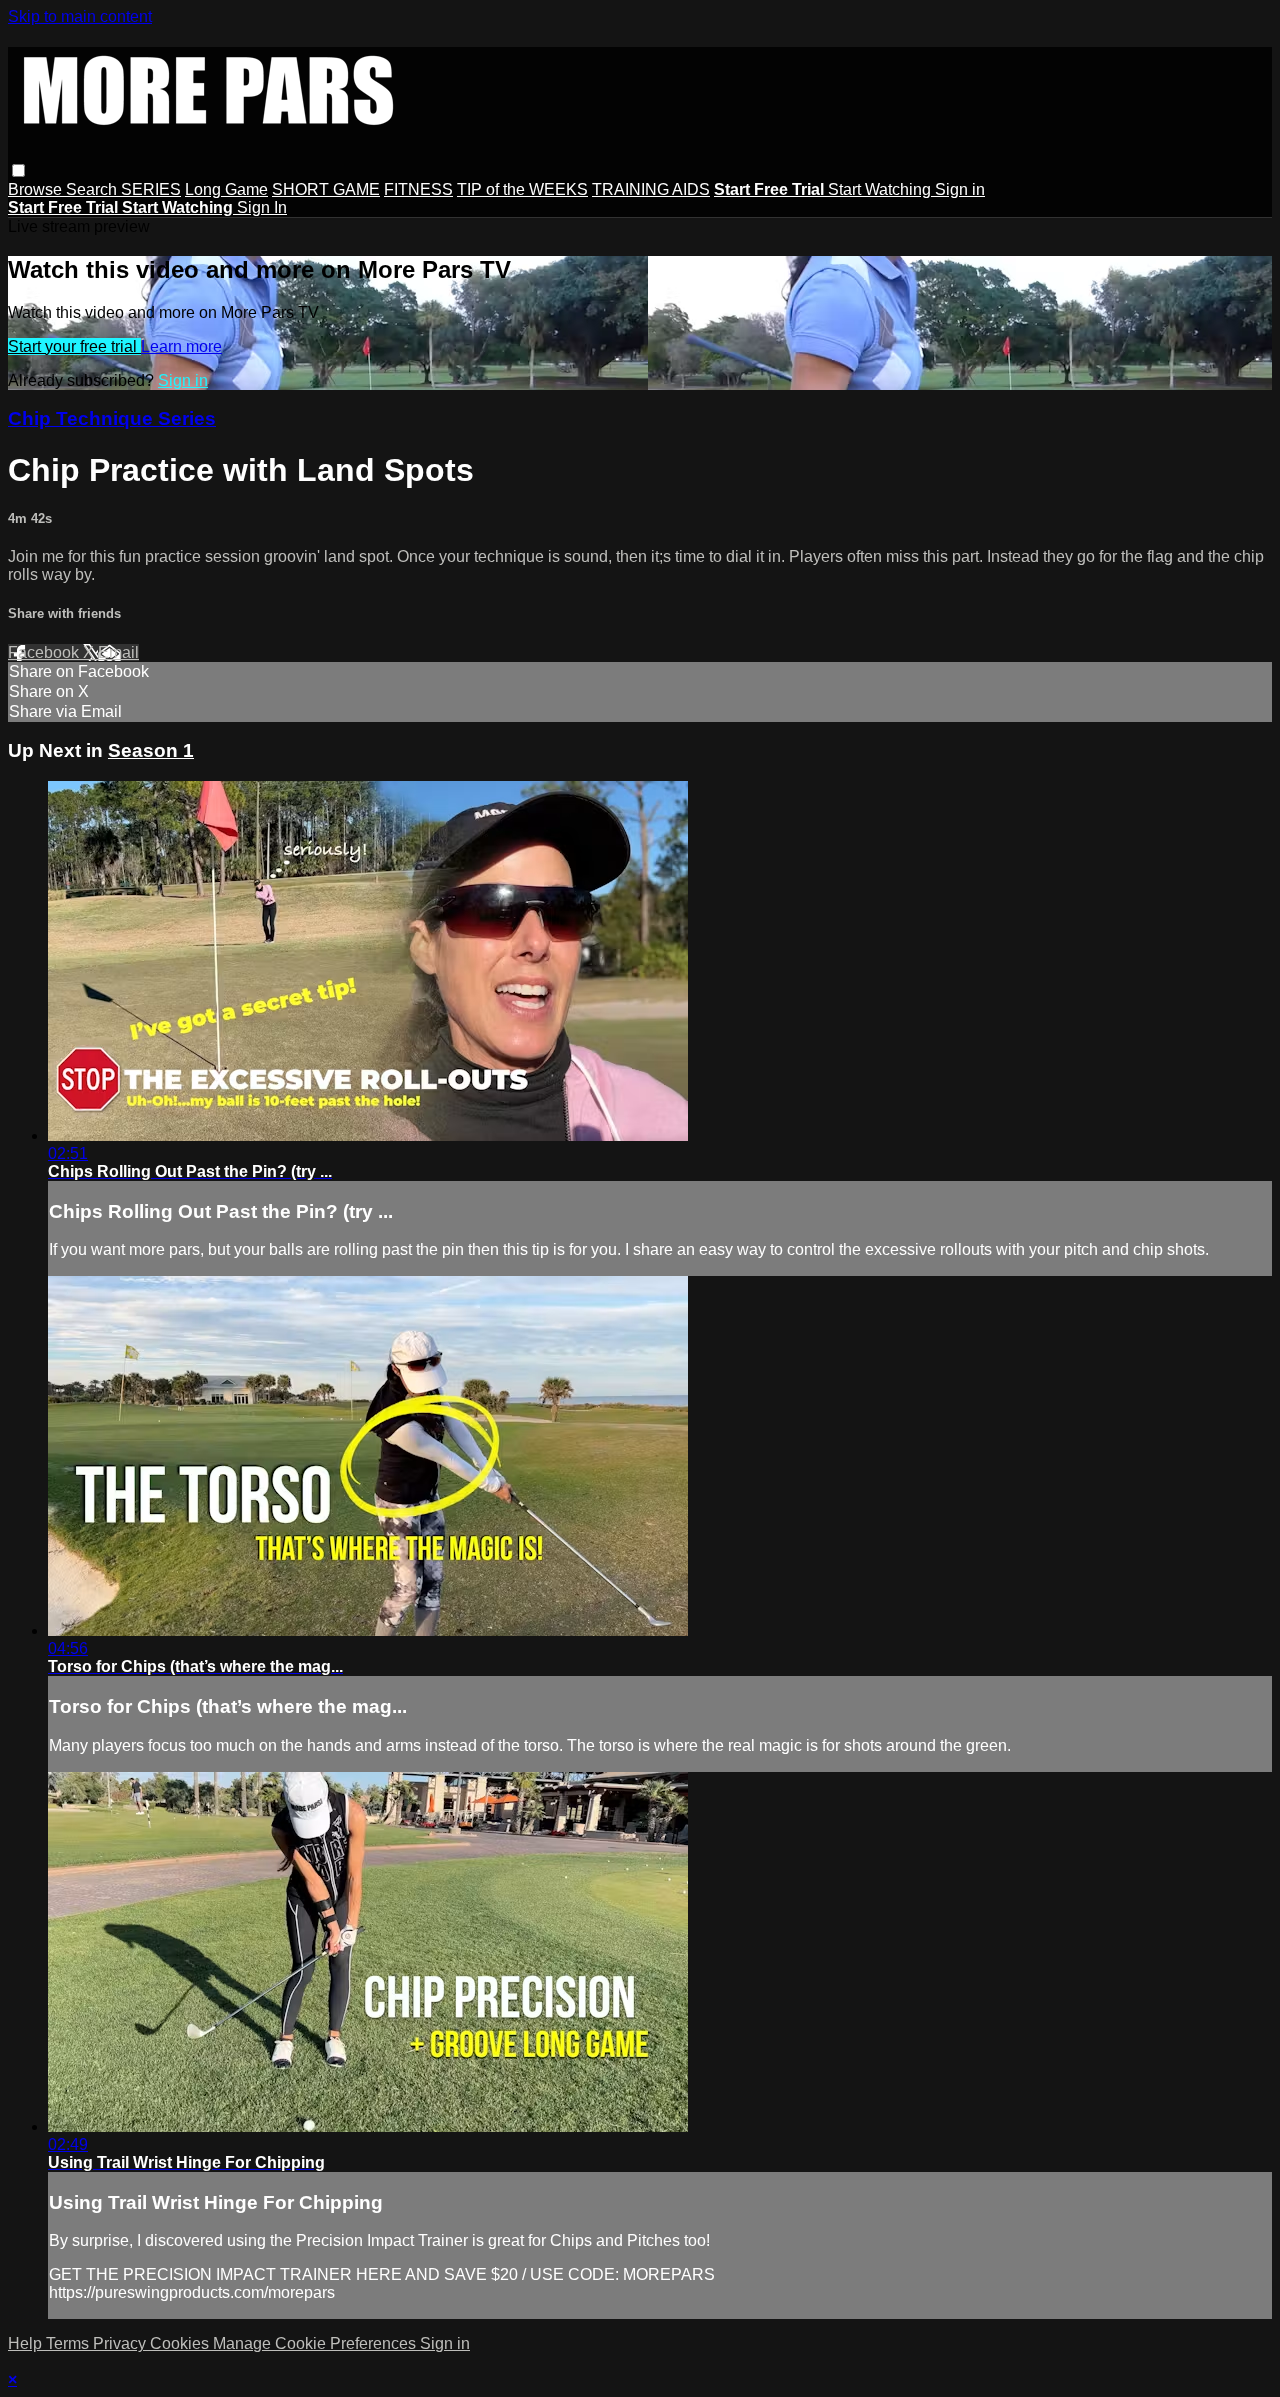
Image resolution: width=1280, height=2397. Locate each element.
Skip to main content (80, 16)
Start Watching (881, 189)
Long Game (226, 189)
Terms (69, 2343)
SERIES (151, 189)
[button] (18, 170)
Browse (37, 189)
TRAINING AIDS (651, 189)
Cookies (181, 2343)
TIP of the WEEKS (522, 189)
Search (93, 189)
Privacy (121, 2343)
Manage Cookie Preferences (316, 2343)
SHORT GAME (326, 189)
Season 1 (151, 750)
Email (118, 652)
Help (27, 2343)
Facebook (45, 652)
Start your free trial (74, 346)
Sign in (960, 189)
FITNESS (418, 189)
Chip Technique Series (112, 418)
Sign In (262, 207)
